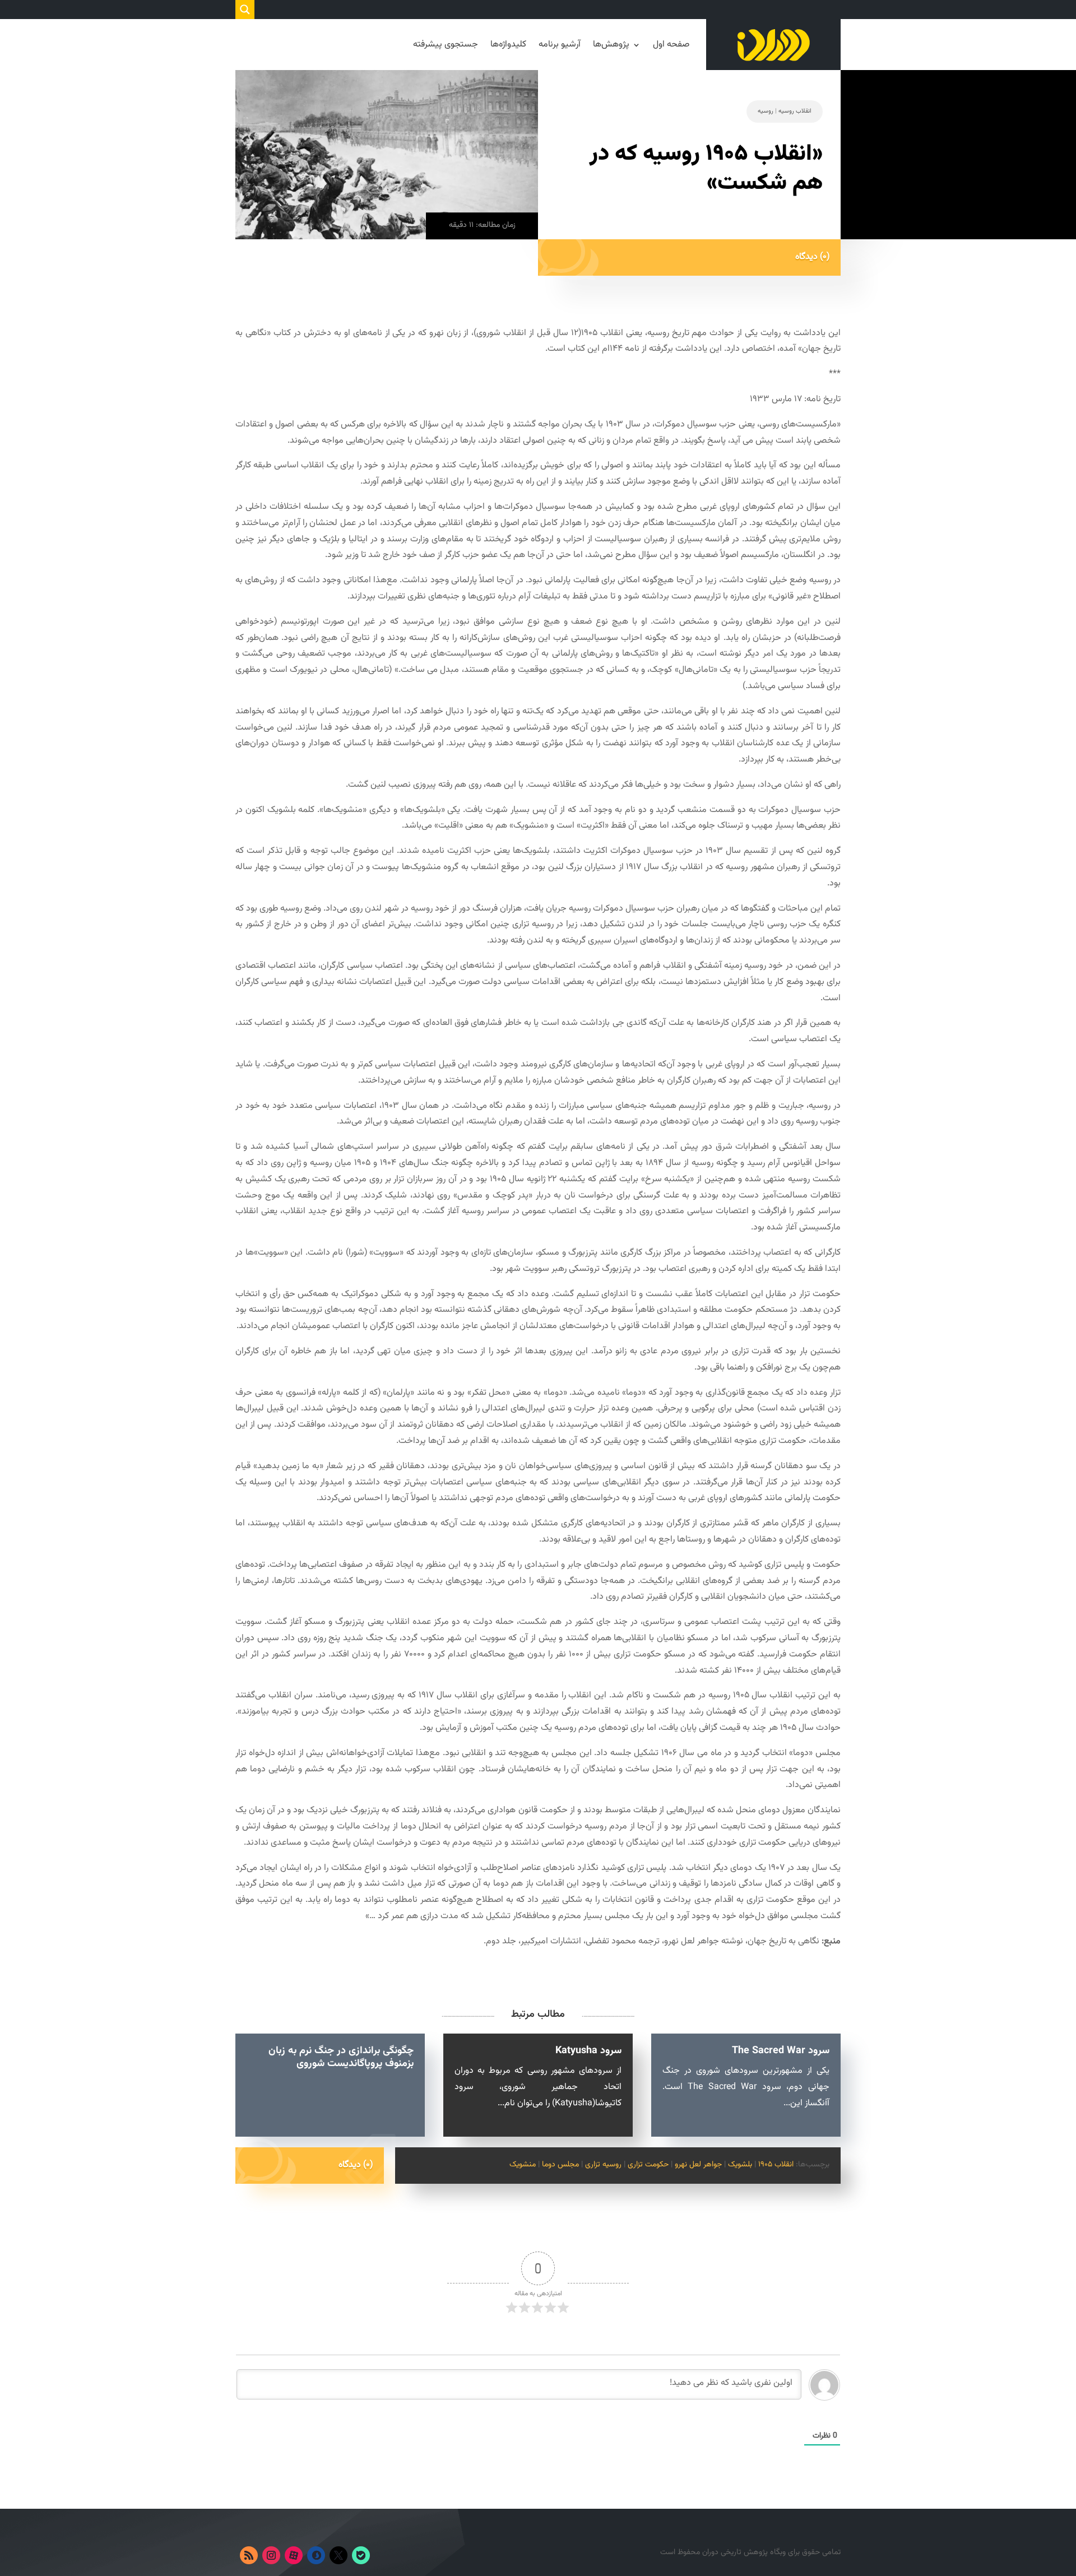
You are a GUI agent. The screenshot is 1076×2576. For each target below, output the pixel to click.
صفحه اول (671, 45)
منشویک (523, 2165)
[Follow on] (383, 2555)
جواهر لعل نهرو (698, 2165)
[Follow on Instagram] (271, 2555)
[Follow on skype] (316, 2555)
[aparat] (294, 2555)
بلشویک (740, 2165)
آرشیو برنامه (560, 45)
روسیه (766, 111)
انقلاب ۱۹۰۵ (776, 2165)
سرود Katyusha (588, 2051)
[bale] (361, 2555)
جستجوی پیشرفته (446, 45)
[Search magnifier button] (245, 10)
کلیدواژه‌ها (508, 45)
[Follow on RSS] (249, 2555)
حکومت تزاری (648, 2165)
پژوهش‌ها (611, 45)
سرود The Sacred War (781, 2051)
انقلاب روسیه (795, 111)
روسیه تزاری (603, 2165)
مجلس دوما (560, 2165)
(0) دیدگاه (812, 257)
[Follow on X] (338, 2555)
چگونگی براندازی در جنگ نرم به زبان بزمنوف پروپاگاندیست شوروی (341, 2057)
